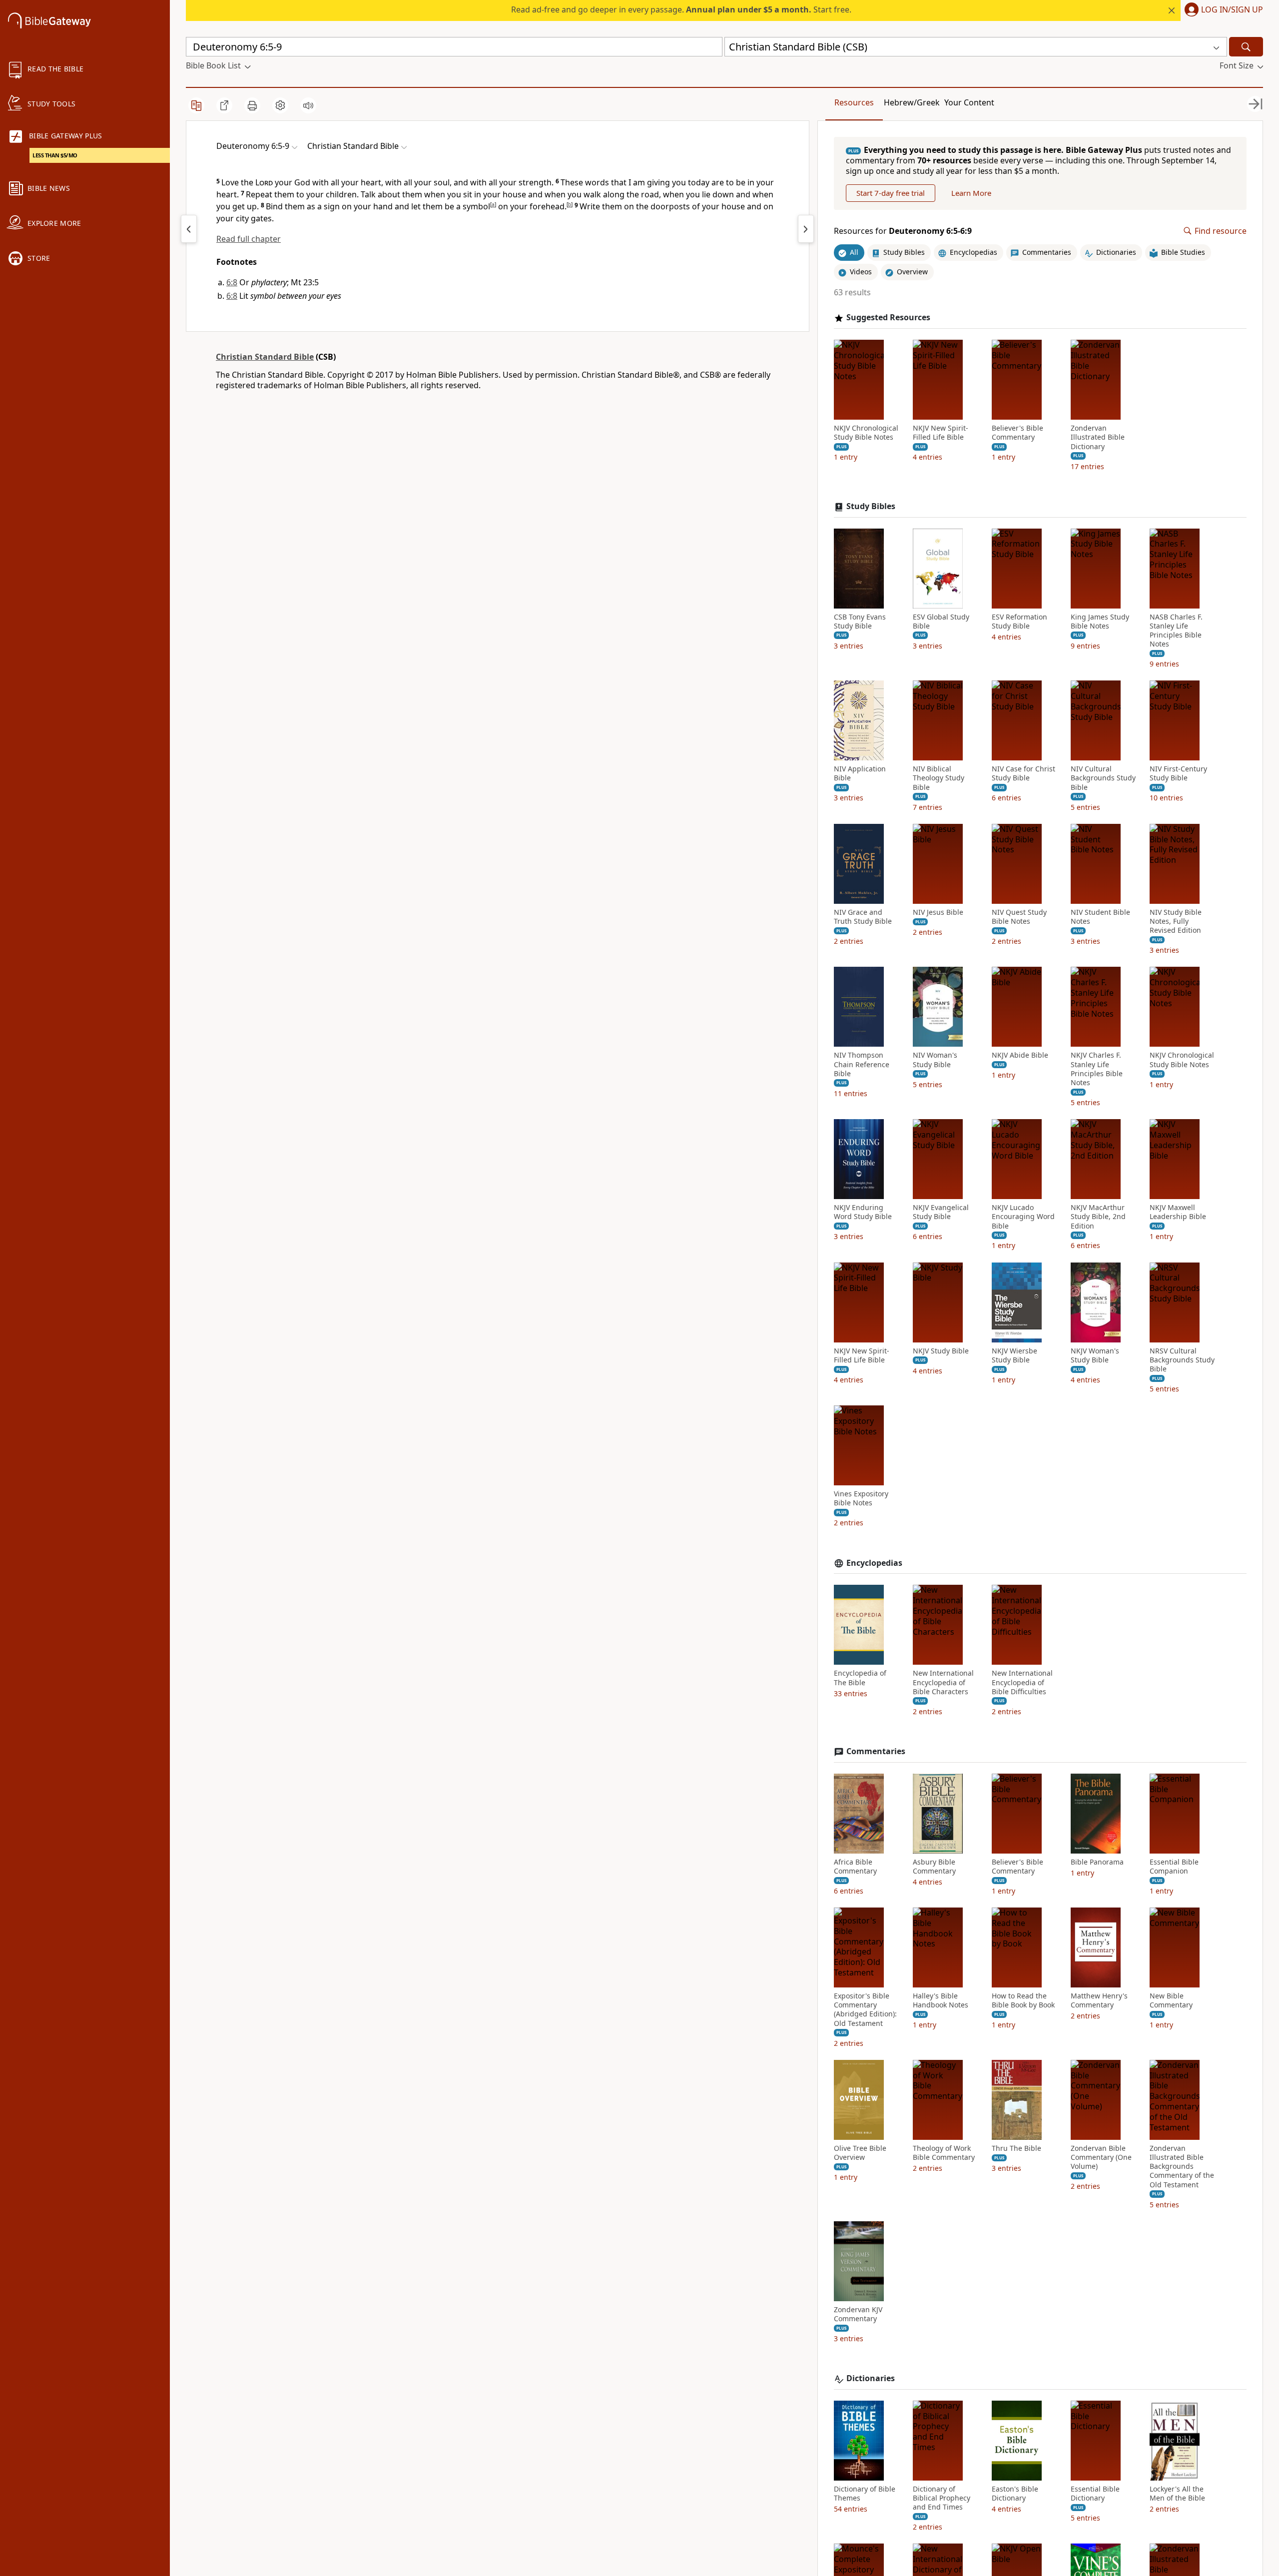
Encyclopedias (874, 1563)
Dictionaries (871, 2378)
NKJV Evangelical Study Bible (941, 1212)
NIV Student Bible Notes (1100, 917)
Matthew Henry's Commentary (1099, 2000)
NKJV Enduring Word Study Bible (863, 1212)
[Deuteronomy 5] (189, 229)
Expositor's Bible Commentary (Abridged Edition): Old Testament (865, 2010)
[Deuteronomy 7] (806, 229)
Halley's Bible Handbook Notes (941, 2000)
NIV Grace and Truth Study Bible (863, 917)
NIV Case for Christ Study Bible (1023, 773)
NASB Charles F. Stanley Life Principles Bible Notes (1176, 631)
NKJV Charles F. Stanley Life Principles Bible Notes (1097, 1069)
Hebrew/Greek (912, 102)
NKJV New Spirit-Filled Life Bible (941, 433)
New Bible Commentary (1171, 2000)
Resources (854, 102)
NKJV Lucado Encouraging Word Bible (1023, 1217)
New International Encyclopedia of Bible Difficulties (1022, 1682)
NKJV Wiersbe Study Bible (1014, 1355)
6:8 (232, 282)
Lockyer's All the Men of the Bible (1177, 2494)
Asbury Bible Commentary (934, 1867)
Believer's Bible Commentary (1017, 433)
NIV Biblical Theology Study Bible (939, 778)
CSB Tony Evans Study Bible (860, 622)
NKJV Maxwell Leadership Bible (1178, 1212)
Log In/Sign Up (1232, 10)
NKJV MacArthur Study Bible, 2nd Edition (1098, 1217)
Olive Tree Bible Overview (860, 2153)
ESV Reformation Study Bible (1019, 622)
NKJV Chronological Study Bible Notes (866, 433)
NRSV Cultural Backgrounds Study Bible (1182, 1360)
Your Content (969, 102)
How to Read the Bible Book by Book (1023, 2000)
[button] (1222, 10)
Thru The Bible (1016, 2148)
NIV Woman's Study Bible (935, 1060)
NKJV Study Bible (941, 1351)
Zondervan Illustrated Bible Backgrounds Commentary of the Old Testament (1182, 2167)
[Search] (1246, 47)
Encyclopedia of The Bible (860, 1678)
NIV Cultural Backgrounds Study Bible (1103, 778)
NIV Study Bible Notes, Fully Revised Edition (1176, 921)
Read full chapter (249, 239)
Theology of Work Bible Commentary (944, 2153)
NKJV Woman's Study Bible (1095, 1355)
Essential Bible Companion (1174, 1867)
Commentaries (876, 1751)
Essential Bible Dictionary (1095, 2494)
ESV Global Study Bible (941, 622)
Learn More (971, 193)
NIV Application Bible (860, 773)
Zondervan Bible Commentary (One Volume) (1101, 2157)
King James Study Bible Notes (1100, 622)
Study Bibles (871, 506)
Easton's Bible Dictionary (1015, 2494)
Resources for (903, 231)
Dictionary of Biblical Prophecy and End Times (942, 2498)
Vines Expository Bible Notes (861, 1498)
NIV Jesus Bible (938, 912)
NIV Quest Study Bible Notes (1019, 917)
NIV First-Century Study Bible (1178, 773)
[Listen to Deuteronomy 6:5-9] (308, 105)
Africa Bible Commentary (855, 1867)
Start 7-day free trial (891, 193)
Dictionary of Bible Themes (865, 2494)
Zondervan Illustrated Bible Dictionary (1098, 437)
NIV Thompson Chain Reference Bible (862, 1064)
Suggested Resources (888, 318)
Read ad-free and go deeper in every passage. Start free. (681, 9)
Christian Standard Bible (265, 357)
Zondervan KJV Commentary (858, 2314)
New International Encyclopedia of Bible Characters (943, 1682)
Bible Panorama (1097, 1862)
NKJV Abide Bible (1020, 1055)
